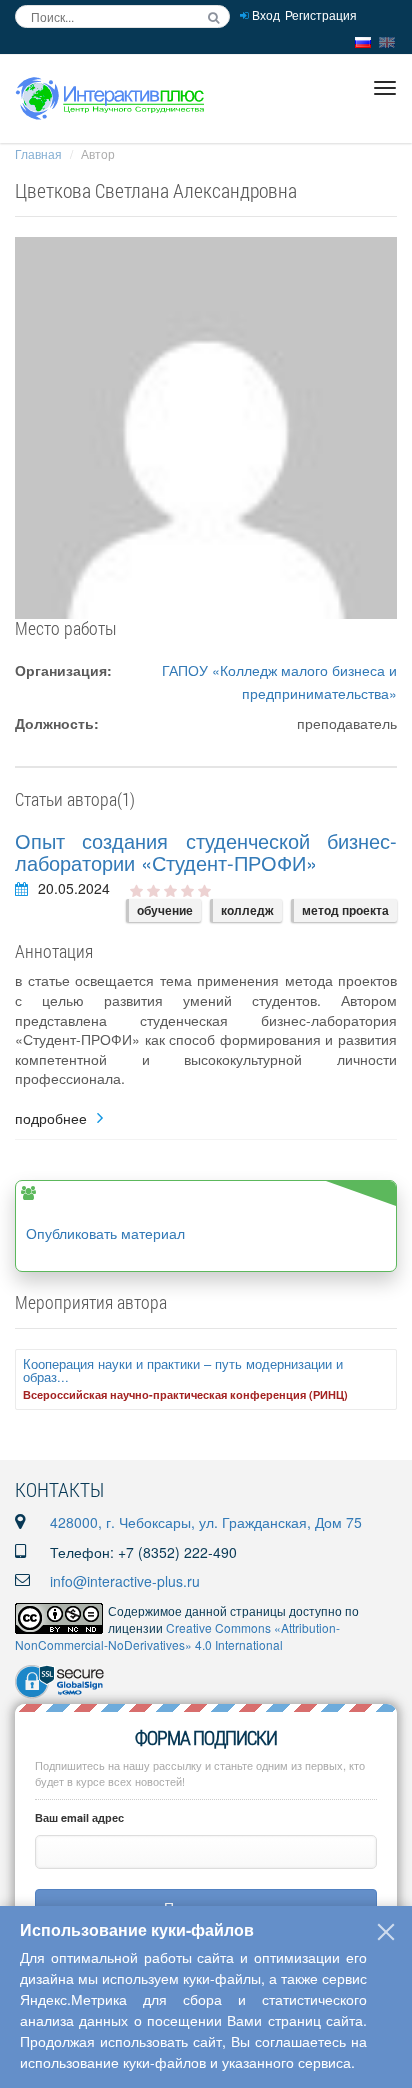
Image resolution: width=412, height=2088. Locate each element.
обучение (165, 910)
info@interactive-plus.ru (125, 1581)
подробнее (51, 1118)
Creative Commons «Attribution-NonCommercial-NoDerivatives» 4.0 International (177, 1636)
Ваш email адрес (79, 1817)
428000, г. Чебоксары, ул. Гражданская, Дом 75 (206, 1522)
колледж (247, 910)
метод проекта (345, 910)
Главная (38, 153)
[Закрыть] (386, 1932)
